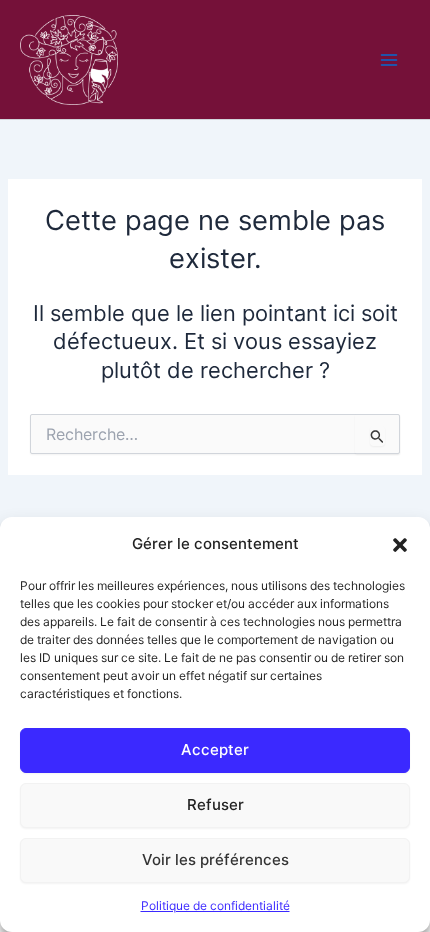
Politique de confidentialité (215, 905)
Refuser (215, 804)
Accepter (215, 749)
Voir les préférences (215, 859)
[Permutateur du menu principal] (389, 60)
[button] (400, 545)
